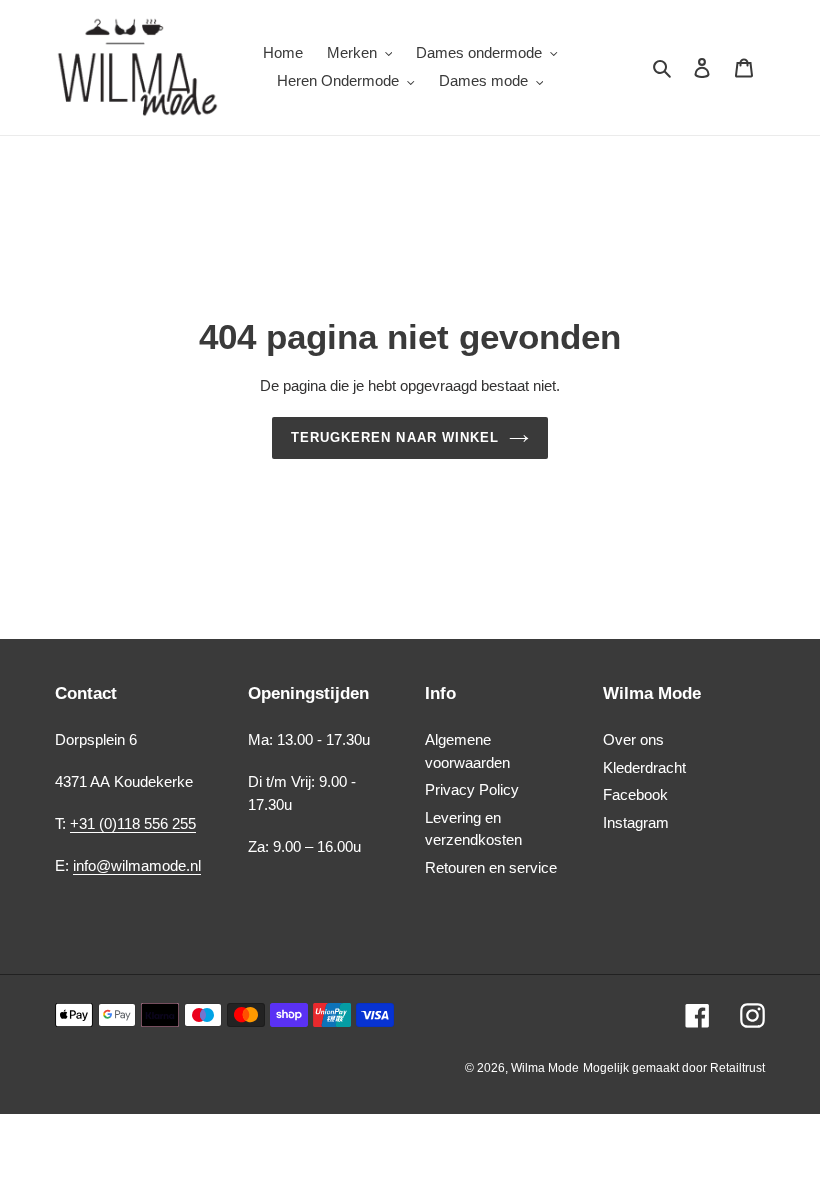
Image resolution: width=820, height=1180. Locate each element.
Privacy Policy (472, 789)
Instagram (636, 822)
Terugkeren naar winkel (395, 437)
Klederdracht (644, 767)
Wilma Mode (545, 1068)
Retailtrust (737, 1068)
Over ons (633, 739)
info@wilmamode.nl (137, 865)
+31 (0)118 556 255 (133, 823)
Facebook (635, 794)
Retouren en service (491, 867)
